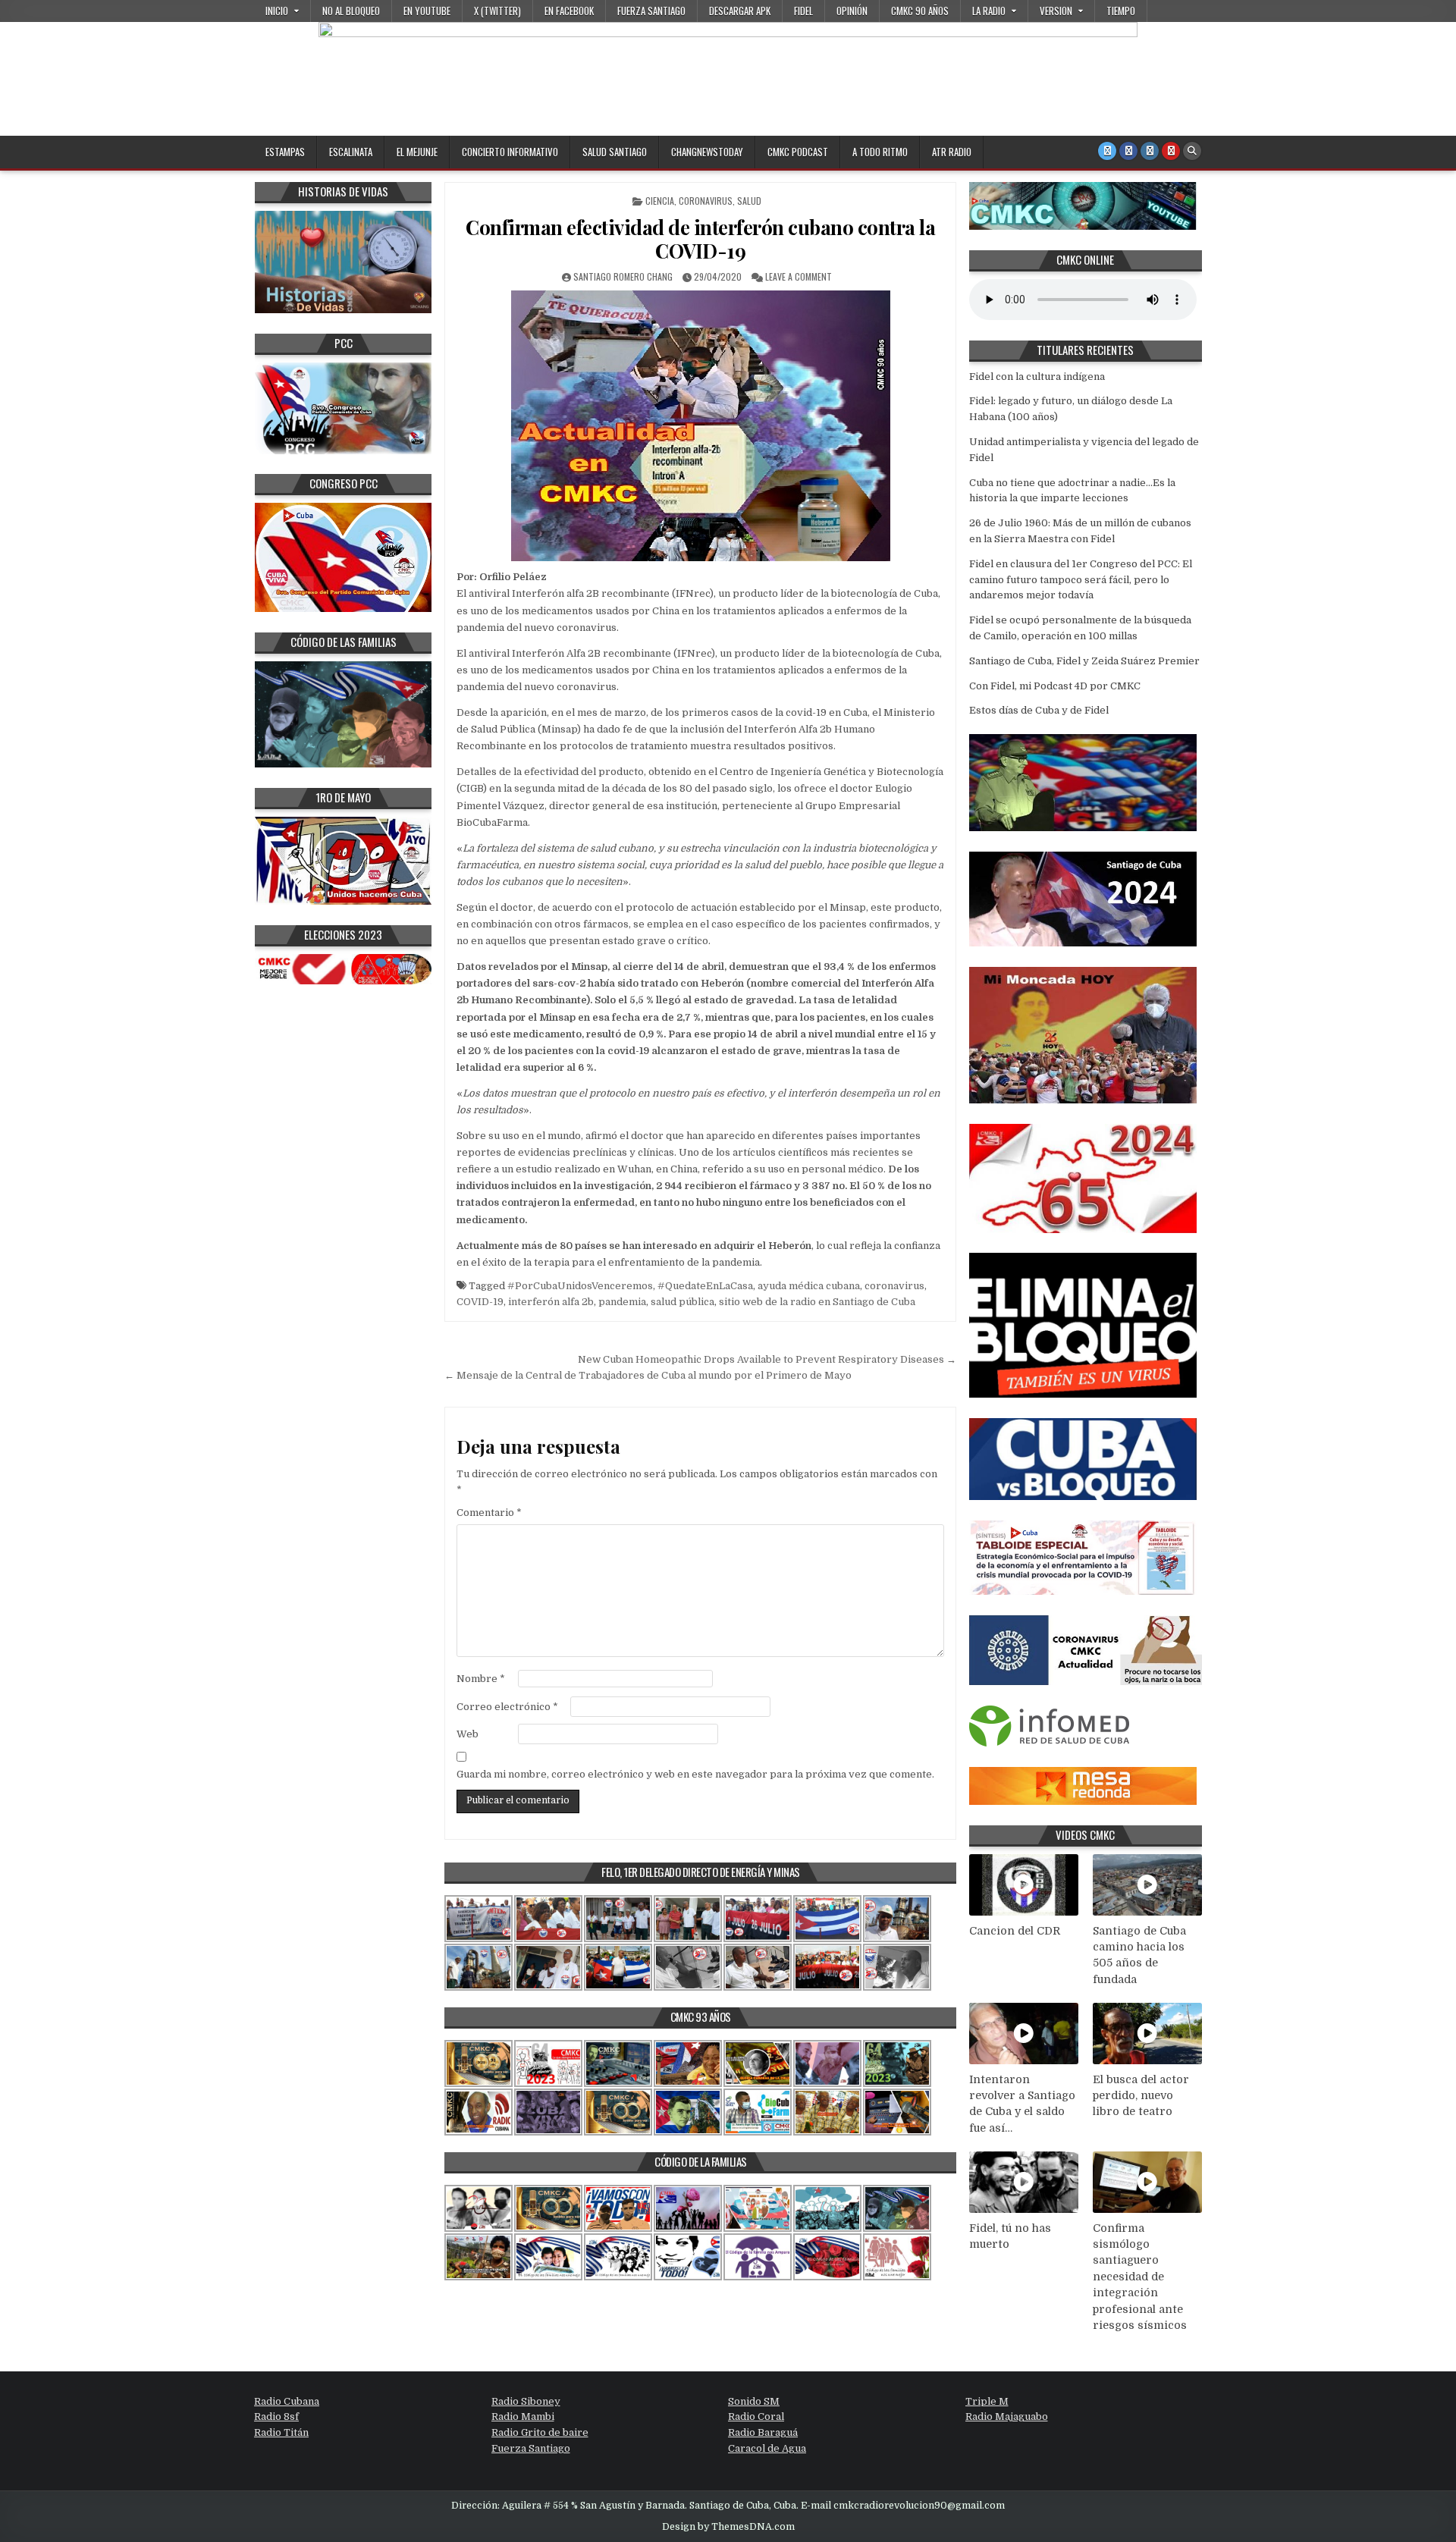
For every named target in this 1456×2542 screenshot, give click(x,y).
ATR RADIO (952, 152)
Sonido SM (754, 2401)
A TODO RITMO (880, 152)
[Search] (1192, 151)
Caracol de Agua (767, 2448)
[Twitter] (1107, 151)
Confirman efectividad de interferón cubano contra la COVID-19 (700, 239)
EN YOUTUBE (427, 11)
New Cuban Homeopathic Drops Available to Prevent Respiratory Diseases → (767, 1359)
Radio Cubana (287, 2401)
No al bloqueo (351, 11)
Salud (749, 201)
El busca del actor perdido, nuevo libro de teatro (1141, 2096)
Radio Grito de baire (540, 2432)
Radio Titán (281, 2432)
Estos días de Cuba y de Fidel (1039, 710)
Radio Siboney (526, 2401)
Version (1056, 11)
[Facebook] (1128, 151)
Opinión (852, 11)
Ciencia (660, 201)
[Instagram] (1150, 151)
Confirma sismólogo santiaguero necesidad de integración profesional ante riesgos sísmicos (1140, 2277)
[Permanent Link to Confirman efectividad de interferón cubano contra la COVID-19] (700, 426)
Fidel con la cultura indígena (1037, 377)
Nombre (481, 1679)
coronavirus (894, 1286)
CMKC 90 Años (920, 11)
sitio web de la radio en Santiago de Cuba (817, 1302)
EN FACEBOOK (569, 11)
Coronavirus (706, 201)
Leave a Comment (799, 276)
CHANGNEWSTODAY (707, 152)
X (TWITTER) (497, 11)
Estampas (285, 152)
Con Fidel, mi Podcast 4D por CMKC (1055, 686)
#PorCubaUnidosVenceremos (580, 1286)
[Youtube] (1171, 151)
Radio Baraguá (763, 2432)
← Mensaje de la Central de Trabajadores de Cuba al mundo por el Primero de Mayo (648, 1375)
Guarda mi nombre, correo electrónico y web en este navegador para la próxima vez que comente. (695, 1774)
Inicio (277, 11)
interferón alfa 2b (551, 1302)
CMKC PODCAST (798, 152)
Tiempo (1121, 11)
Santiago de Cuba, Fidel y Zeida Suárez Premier (1084, 661)
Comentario (489, 1513)
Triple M (987, 2401)
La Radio (989, 11)
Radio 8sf (276, 2416)
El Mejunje (417, 152)
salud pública (682, 1302)
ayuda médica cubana (809, 1286)
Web (468, 1734)
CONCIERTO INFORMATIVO (510, 152)
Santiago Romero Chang (623, 276)
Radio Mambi (523, 2416)
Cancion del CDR (1015, 1931)
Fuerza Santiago (651, 11)
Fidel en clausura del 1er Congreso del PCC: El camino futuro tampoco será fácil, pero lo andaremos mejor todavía (1081, 580)
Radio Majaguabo (1007, 2416)
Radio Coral (756, 2416)
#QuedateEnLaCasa (705, 1286)
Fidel (803, 11)
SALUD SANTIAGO (615, 152)
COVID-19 (480, 1302)
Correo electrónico (507, 1707)
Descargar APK (740, 11)
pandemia (622, 1302)
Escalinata (351, 152)
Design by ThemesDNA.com (728, 2527)
